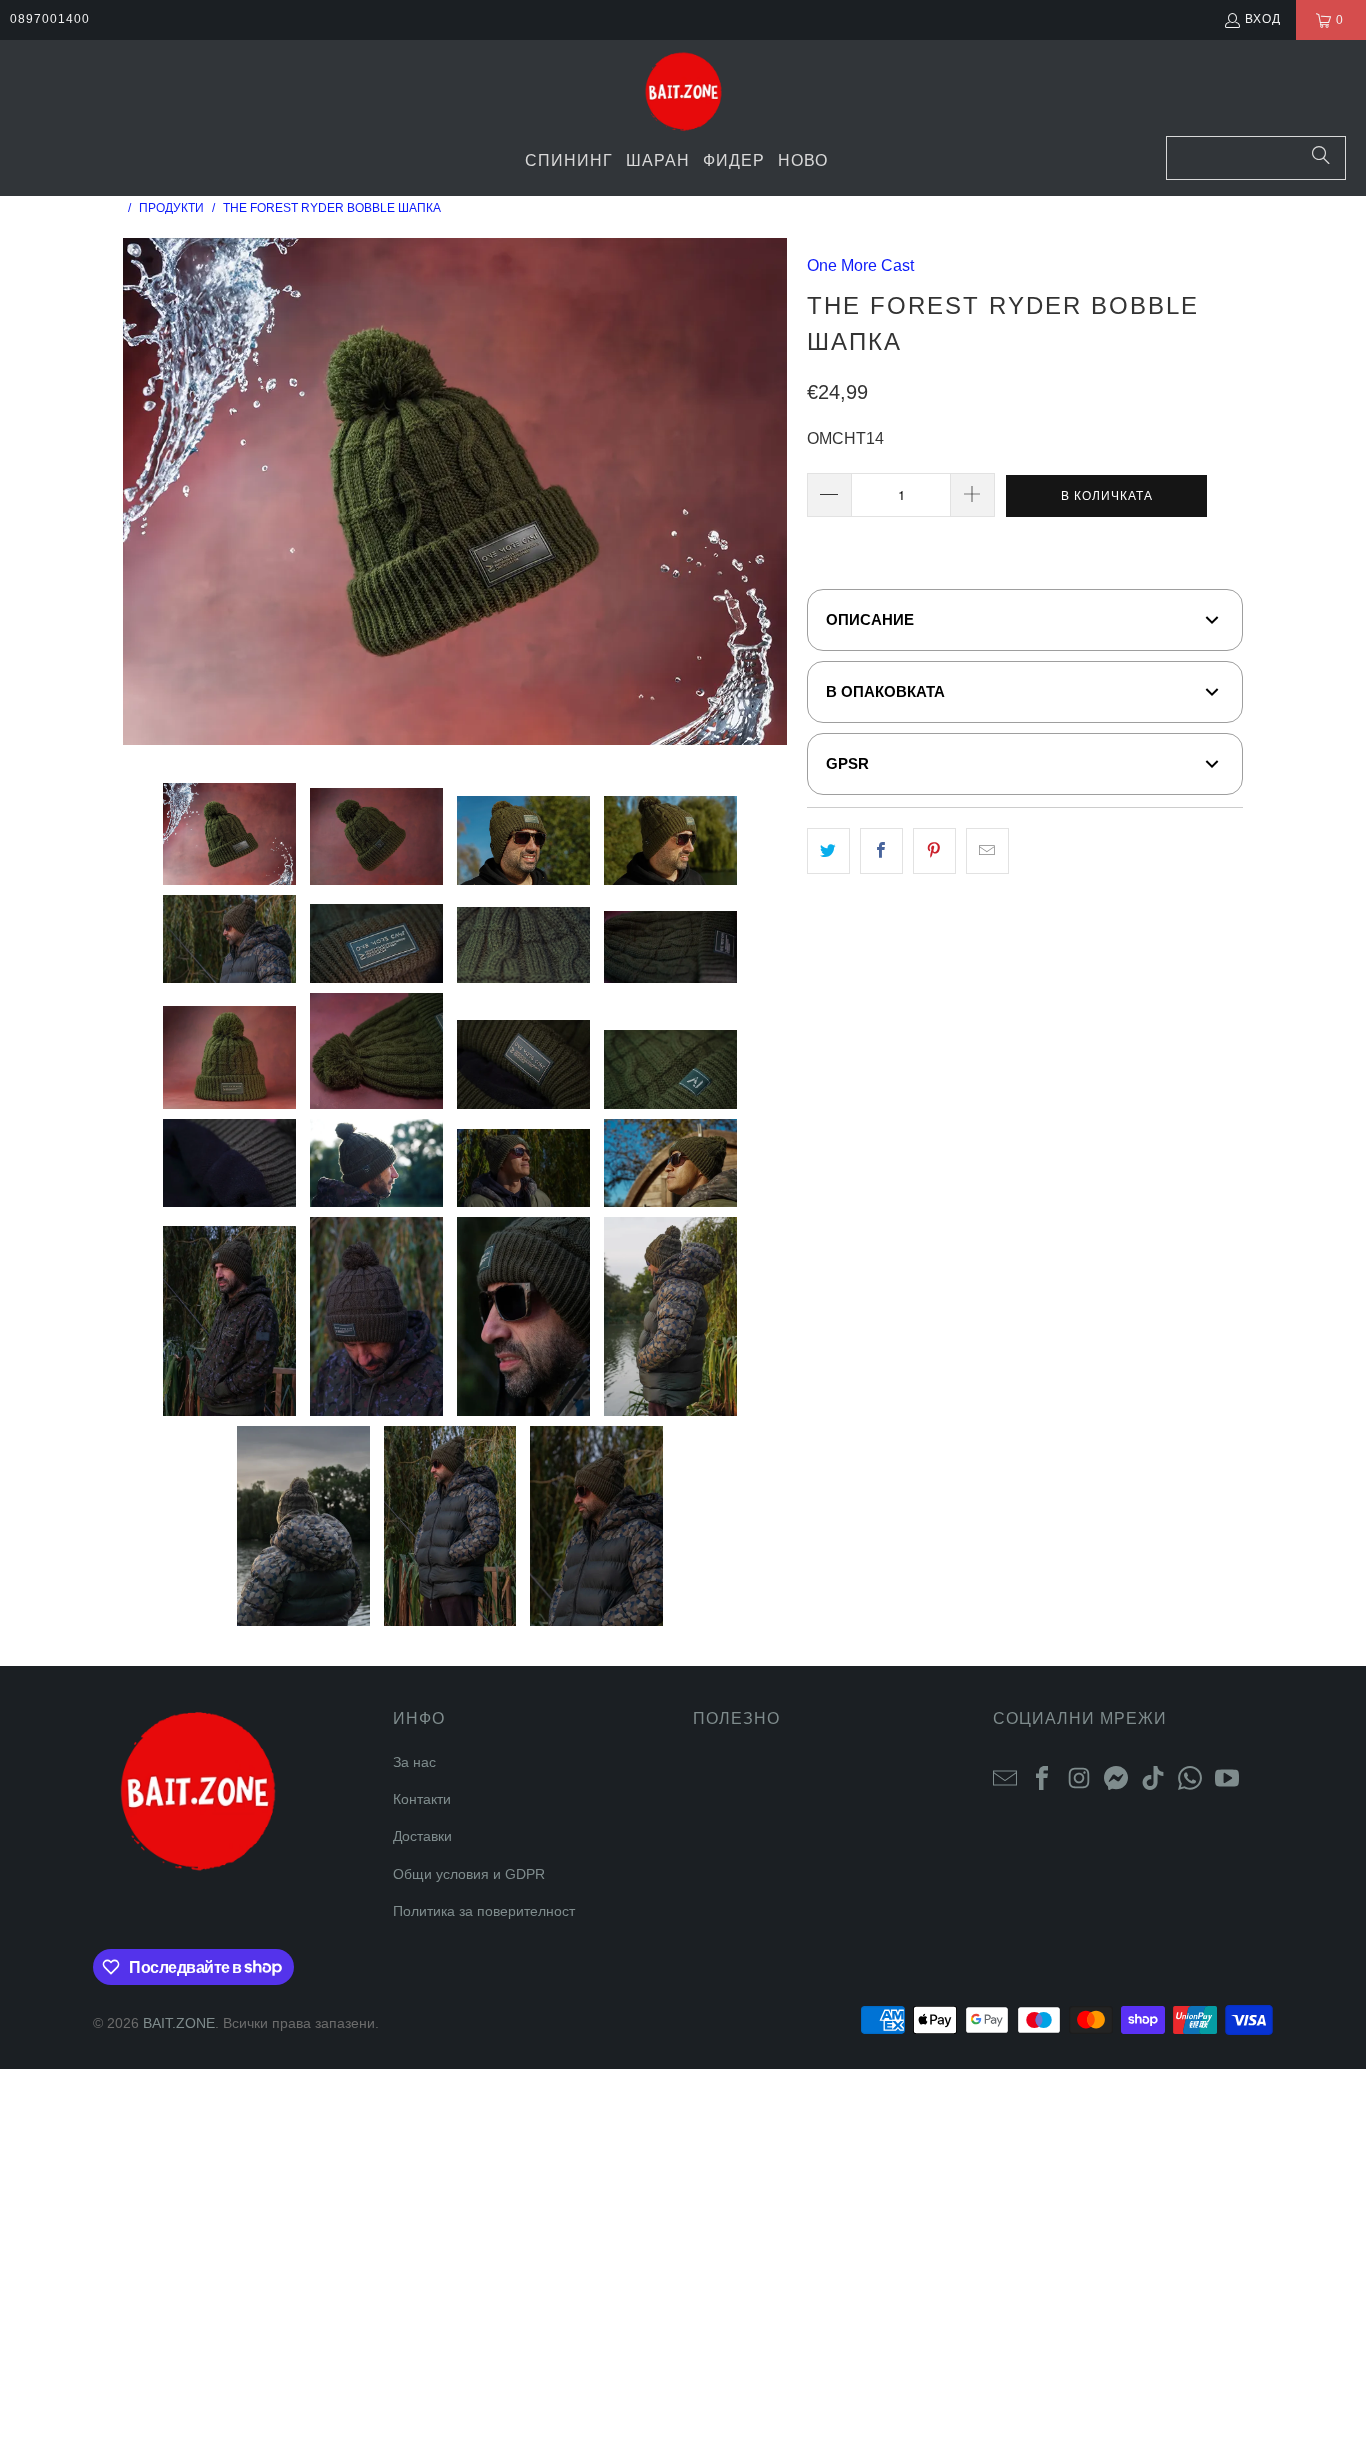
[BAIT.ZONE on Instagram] (1079, 1776)
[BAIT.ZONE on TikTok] (1153, 1776)
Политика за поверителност (484, 1911)
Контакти (422, 1799)
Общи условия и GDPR (469, 1874)
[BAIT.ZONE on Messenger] (1116, 1776)
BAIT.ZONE (179, 2023)
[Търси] (1321, 158)
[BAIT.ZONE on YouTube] (1227, 1776)
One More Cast (860, 265)
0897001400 (50, 19)
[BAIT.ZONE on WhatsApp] (1190, 1776)
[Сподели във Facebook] (881, 851)
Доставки (422, 1836)
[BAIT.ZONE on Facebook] (1042, 1776)
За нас (414, 1762)
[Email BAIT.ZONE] (1005, 1776)
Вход (1263, 19)
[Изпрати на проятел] (987, 851)
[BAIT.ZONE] (683, 93)
